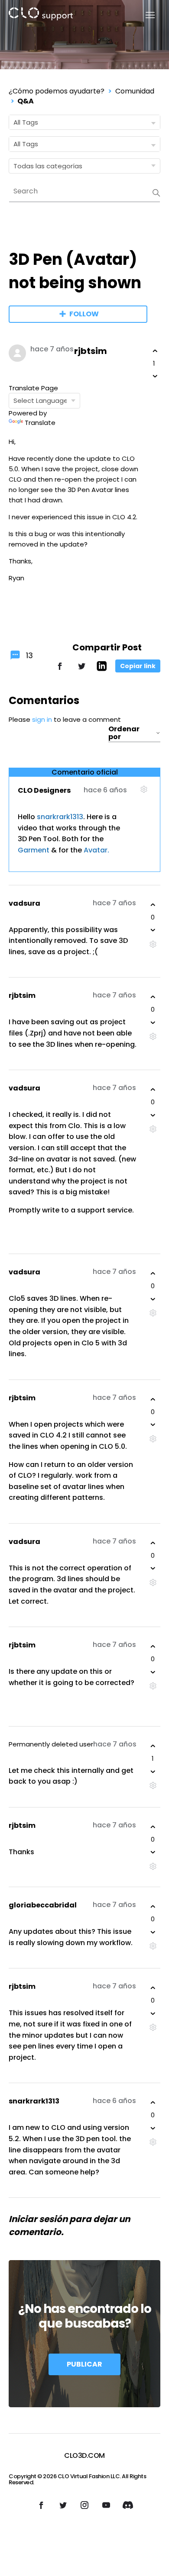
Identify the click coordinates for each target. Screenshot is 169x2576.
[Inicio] (41, 15)
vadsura (24, 903)
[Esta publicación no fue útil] (155, 376)
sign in (42, 719)
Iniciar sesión (38, 2219)
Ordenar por (124, 733)
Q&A (26, 101)
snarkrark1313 (60, 817)
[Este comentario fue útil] (153, 905)
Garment (34, 850)
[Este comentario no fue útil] (153, 930)
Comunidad (135, 91)
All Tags (26, 122)
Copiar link (138, 666)
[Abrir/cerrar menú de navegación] (145, 15)
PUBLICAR (84, 2364)
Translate (40, 423)
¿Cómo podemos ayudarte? (57, 91)
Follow (84, 314)
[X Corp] (81, 670)
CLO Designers (44, 790)
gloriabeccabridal (43, 1905)
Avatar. (96, 850)
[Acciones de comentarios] (144, 793)
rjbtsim (91, 351)
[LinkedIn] (102, 669)
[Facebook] (60, 670)
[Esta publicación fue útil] (155, 351)
